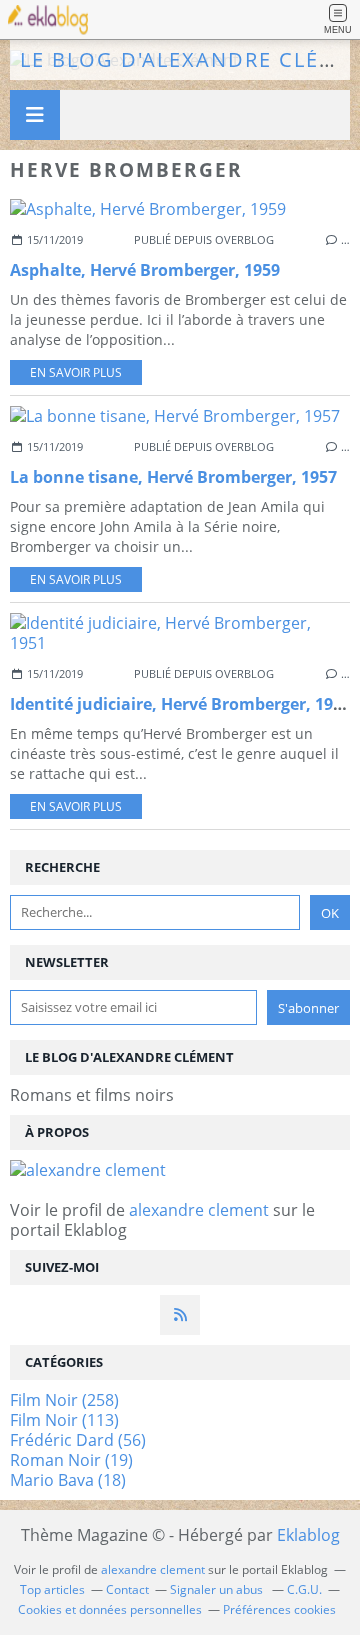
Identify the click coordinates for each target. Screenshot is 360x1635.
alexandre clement (199, 1210)
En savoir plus (76, 372)
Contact (127, 1589)
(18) (68, 1480)
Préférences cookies (279, 1609)
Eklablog (308, 1535)
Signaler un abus (218, 1589)
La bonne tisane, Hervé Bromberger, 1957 (173, 477)
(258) (64, 1400)
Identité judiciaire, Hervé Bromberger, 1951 (180, 704)
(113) (64, 1420)
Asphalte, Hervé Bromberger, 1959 (145, 270)
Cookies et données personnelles (110, 1609)
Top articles (52, 1589)
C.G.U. (304, 1589)
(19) (71, 1460)
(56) (78, 1440)
